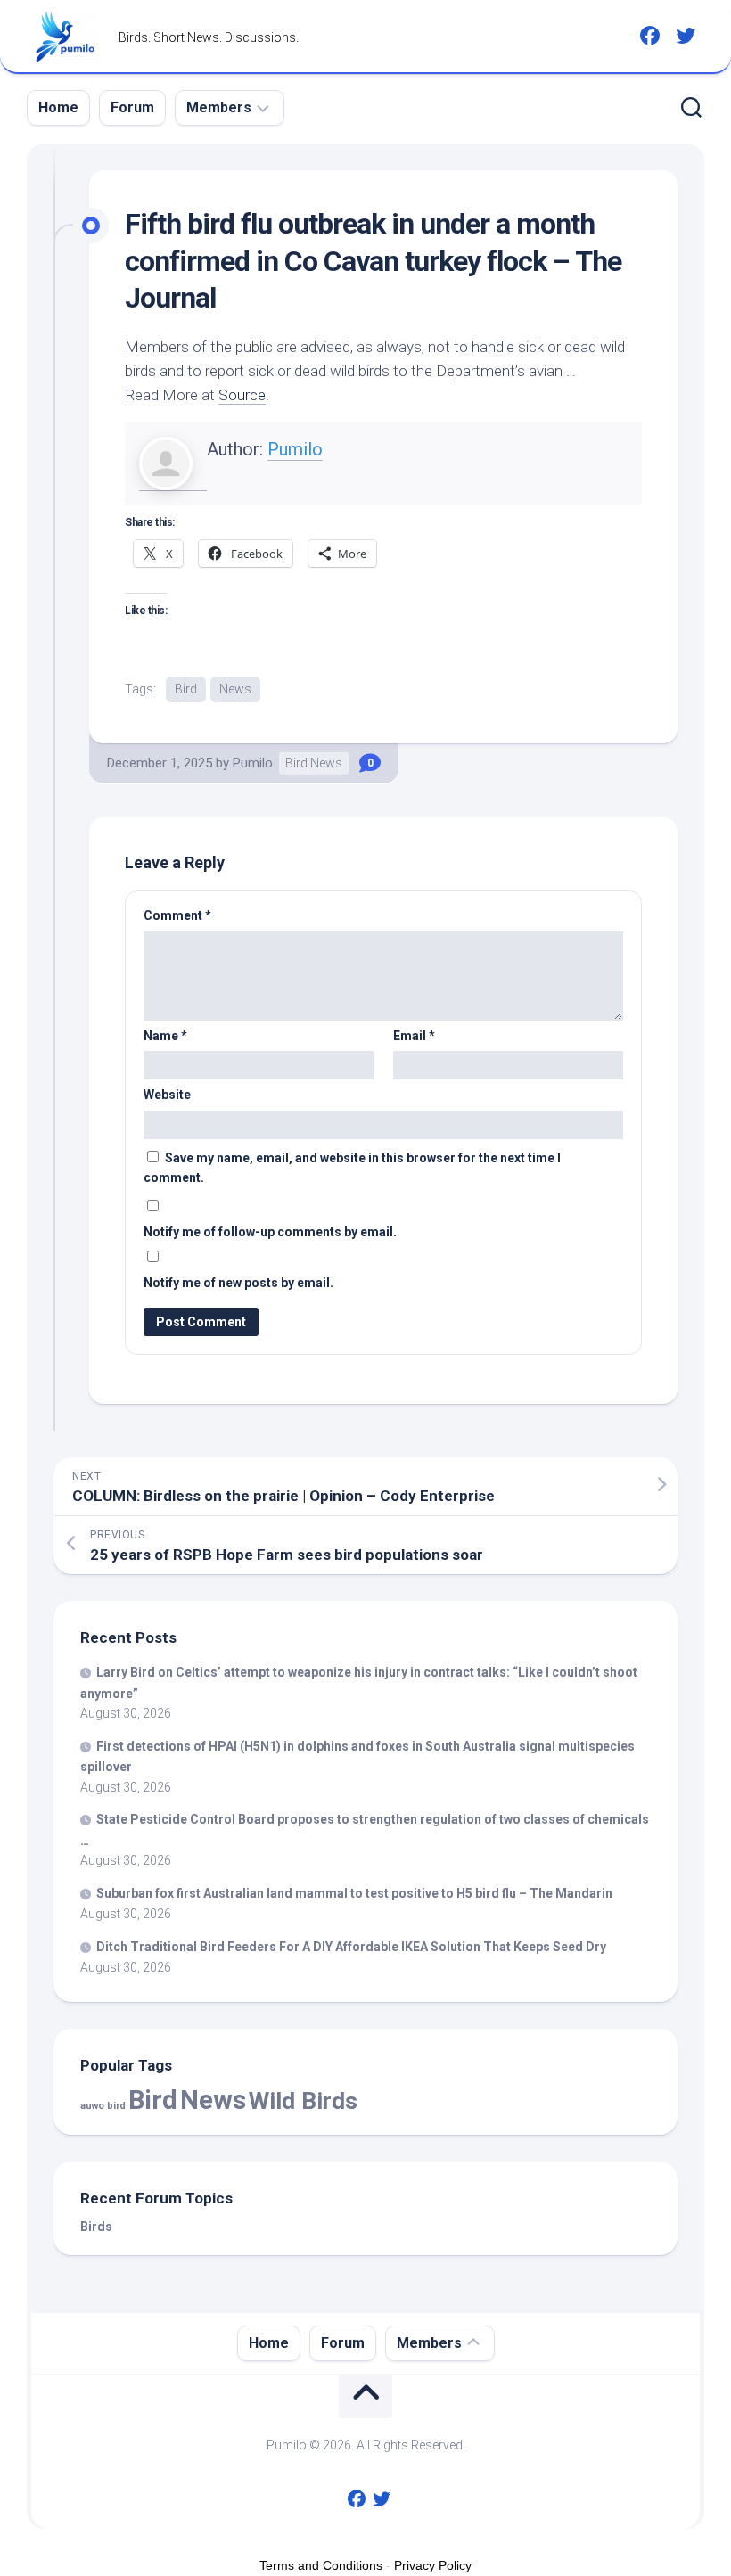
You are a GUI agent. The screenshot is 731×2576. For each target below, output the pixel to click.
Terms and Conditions (321, 2565)
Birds (96, 2227)
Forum (132, 107)
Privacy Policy (433, 2565)
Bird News (314, 763)
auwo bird (103, 2106)
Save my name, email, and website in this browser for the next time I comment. (352, 1168)
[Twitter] (686, 36)
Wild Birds (303, 2100)
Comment (177, 915)
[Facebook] (650, 36)
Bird (186, 689)
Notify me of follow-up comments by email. (270, 1232)
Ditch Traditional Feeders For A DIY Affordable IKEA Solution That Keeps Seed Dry (351, 1947)
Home (58, 107)
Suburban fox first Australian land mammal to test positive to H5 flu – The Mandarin (354, 1893)
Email (414, 1036)
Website (167, 1095)
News (235, 689)
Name (165, 1036)
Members (219, 107)
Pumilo (295, 449)
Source (242, 395)
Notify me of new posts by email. (238, 1283)
